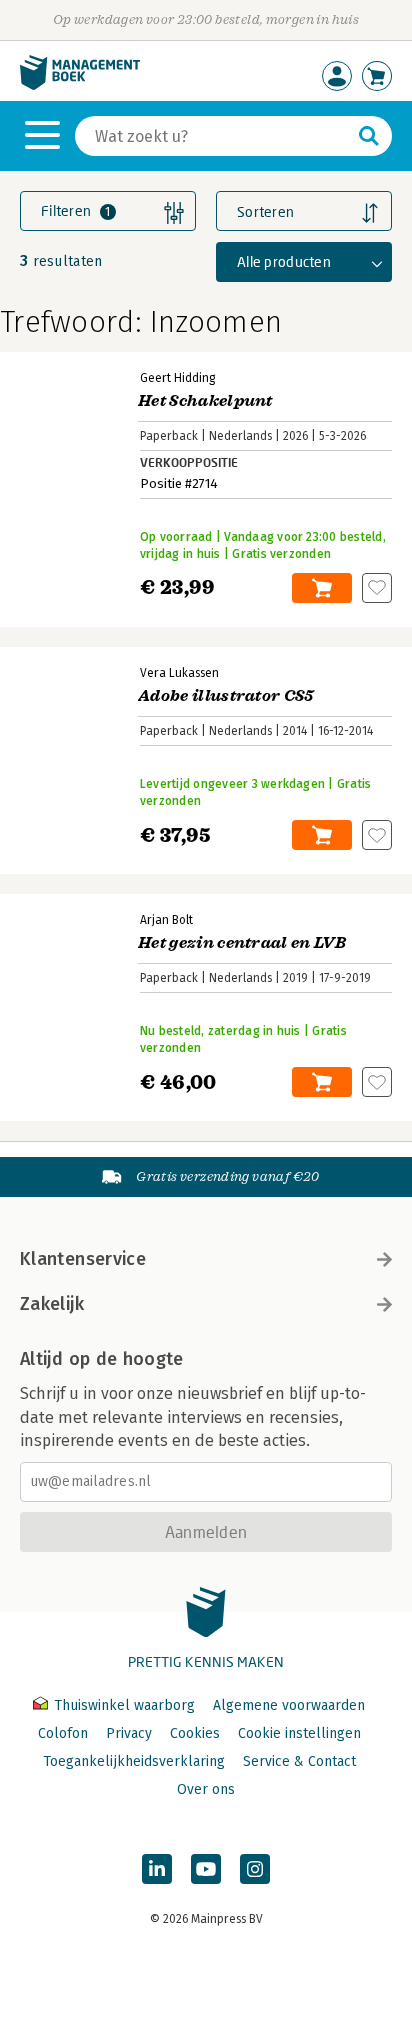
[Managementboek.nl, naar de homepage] (80, 85)
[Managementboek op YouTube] (206, 1869)
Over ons (206, 1789)
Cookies (195, 1733)
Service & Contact (299, 1761)
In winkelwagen (322, 588)
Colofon (63, 1733)
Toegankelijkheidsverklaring (134, 1761)
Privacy (129, 1733)
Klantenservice (83, 1259)
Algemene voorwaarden (289, 1705)
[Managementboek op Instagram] (255, 1869)
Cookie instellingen (299, 1733)
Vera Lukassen (179, 673)
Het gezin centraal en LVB (242, 943)
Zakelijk (52, 1304)
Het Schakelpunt (205, 401)
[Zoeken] (369, 136)
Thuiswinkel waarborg (124, 1705)
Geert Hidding (177, 378)
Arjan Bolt (166, 920)
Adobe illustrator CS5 (226, 696)
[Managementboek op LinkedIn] (157, 1869)
